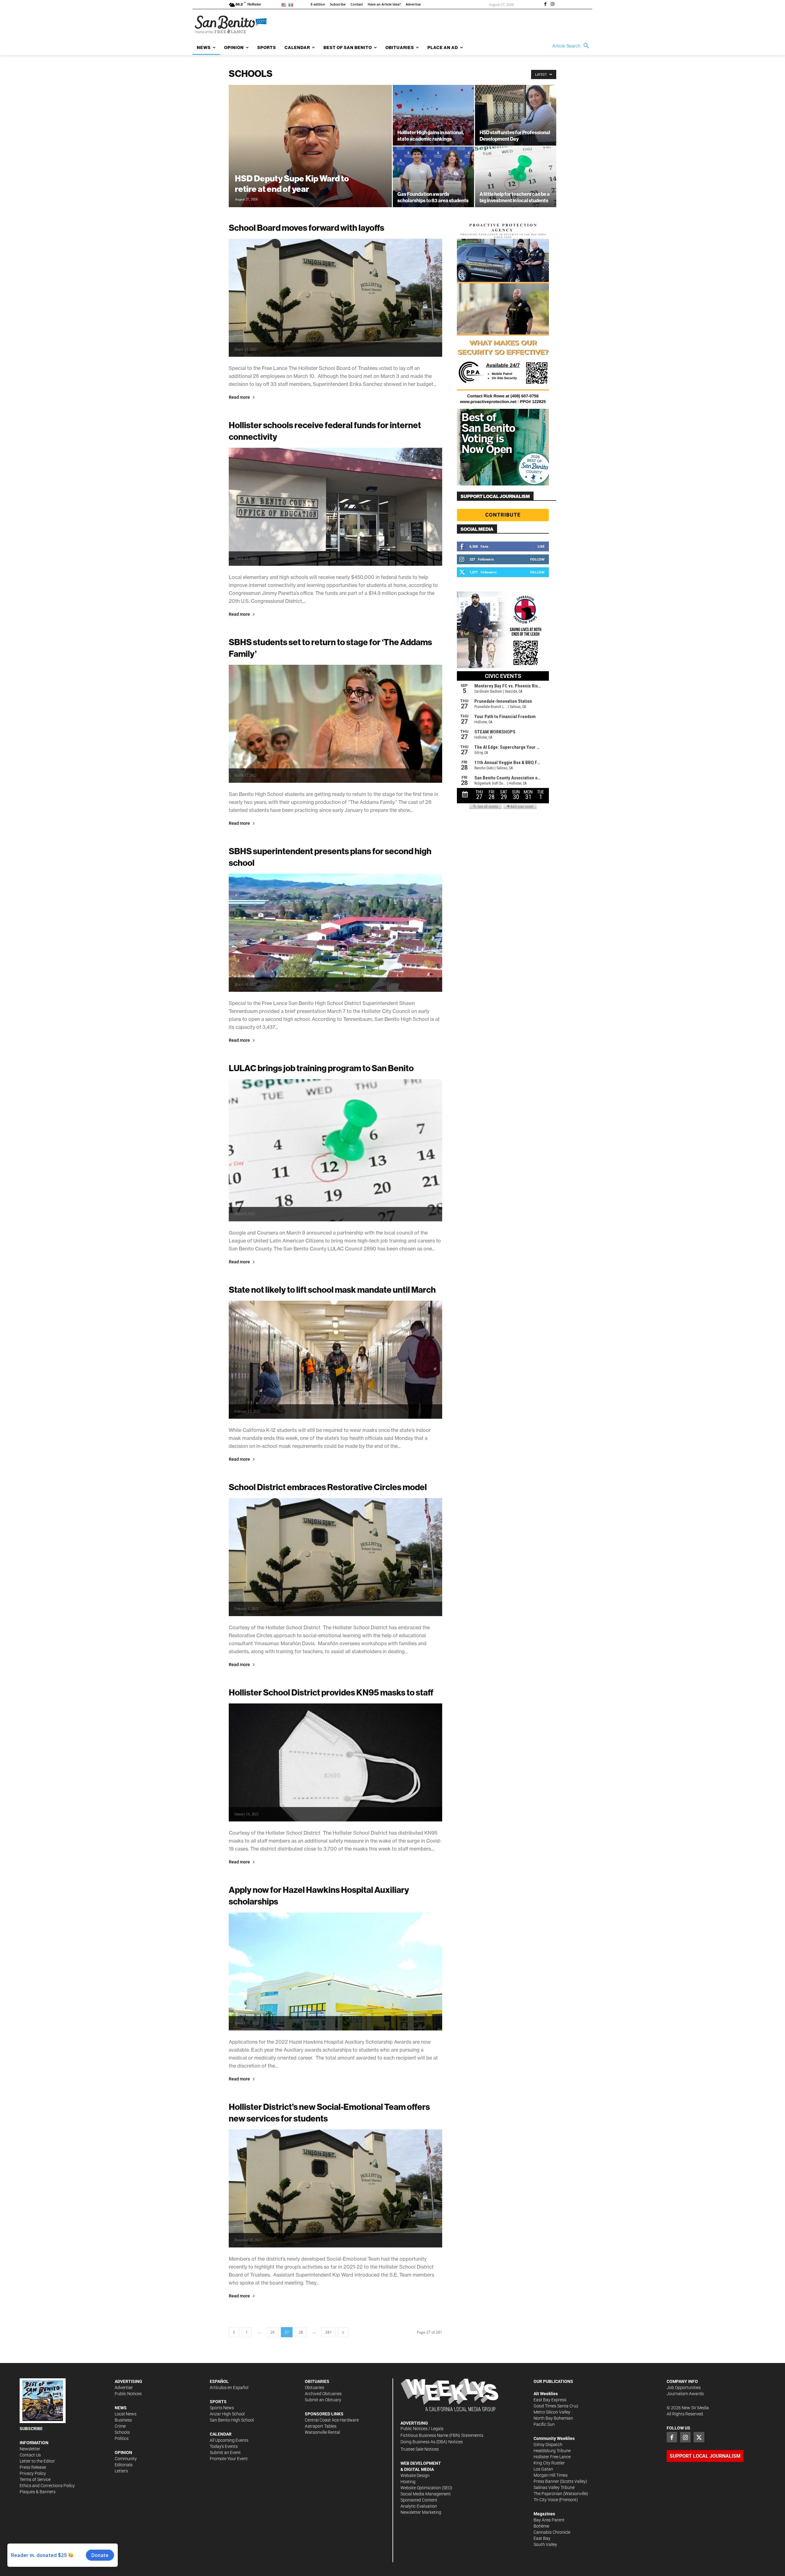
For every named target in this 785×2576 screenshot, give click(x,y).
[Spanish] (292, 4)
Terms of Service (35, 2479)
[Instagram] (553, 5)
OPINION (123, 2452)
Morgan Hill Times (551, 2475)
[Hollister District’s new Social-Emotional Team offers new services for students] (335, 2188)
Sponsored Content (419, 2500)
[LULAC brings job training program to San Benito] (335, 1150)
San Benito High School (232, 2420)
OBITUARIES (317, 2381)
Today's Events (224, 2446)
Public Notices (128, 2394)
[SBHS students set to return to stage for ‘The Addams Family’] (335, 724)
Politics (122, 2438)
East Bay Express (550, 2400)
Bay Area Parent (549, 2520)
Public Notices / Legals (422, 2429)
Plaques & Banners (38, 2492)
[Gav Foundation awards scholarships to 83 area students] (433, 177)
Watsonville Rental (322, 2432)
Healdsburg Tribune (552, 2451)
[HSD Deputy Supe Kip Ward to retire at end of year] (310, 156)
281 (329, 2332)
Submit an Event (225, 2452)
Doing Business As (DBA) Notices (432, 2442)
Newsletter (30, 2449)
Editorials (124, 2465)
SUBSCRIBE (31, 2429)
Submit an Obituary (323, 2400)
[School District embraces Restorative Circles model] (335, 1557)
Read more (239, 397)
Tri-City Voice (546, 2500)
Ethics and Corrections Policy (47, 2486)
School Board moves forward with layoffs (306, 228)
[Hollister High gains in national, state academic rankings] (433, 115)
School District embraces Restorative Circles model (328, 1487)
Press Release (33, 2467)
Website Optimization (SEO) (426, 2488)
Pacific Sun (544, 2424)
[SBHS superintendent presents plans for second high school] (335, 933)
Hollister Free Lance (552, 2457)
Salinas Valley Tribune (554, 2487)
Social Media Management (426, 2494)
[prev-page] (234, 2332)
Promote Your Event (229, 2459)
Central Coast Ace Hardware (332, 2420)
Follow (537, 559)
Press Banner (546, 2481)
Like (541, 546)
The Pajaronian (548, 2494)
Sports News (222, 2408)
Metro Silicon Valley (552, 2412)
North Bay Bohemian (553, 2418)
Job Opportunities (684, 2388)
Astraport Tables (321, 2426)
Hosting (408, 2482)
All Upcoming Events (229, 2440)
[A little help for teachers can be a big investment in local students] (516, 177)
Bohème (541, 2526)
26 (273, 2332)
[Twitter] (699, 2437)
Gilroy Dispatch (548, 2445)
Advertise (124, 2388)
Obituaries (314, 2388)
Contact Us (30, 2455)
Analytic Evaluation (419, 2506)
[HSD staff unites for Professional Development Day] (516, 115)
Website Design (415, 2475)
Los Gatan (543, 2469)
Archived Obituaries (323, 2394)
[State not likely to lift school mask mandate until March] (335, 1360)
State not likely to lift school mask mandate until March (332, 1290)
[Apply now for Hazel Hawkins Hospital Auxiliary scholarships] (335, 1971)
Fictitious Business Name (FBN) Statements (442, 2435)
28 (301, 2332)
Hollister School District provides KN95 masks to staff (331, 1692)
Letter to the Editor (37, 2461)
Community (126, 2459)
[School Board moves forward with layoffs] (335, 298)
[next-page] (343, 2332)
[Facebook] (545, 5)
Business (123, 2420)
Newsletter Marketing (421, 2512)
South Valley (545, 2544)
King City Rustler (549, 2463)
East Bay (542, 2538)
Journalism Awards (685, 2394)
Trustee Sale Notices (420, 2449)
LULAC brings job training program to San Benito (321, 1068)
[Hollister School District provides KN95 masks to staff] (335, 1762)
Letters (121, 2471)
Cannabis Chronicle (552, 2532)
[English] (285, 4)
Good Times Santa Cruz (556, 2406)
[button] (572, 46)
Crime (120, 2426)
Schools (122, 2432)
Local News (126, 2414)
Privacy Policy (33, 2473)
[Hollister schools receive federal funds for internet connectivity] (335, 507)
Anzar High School (227, 2414)
